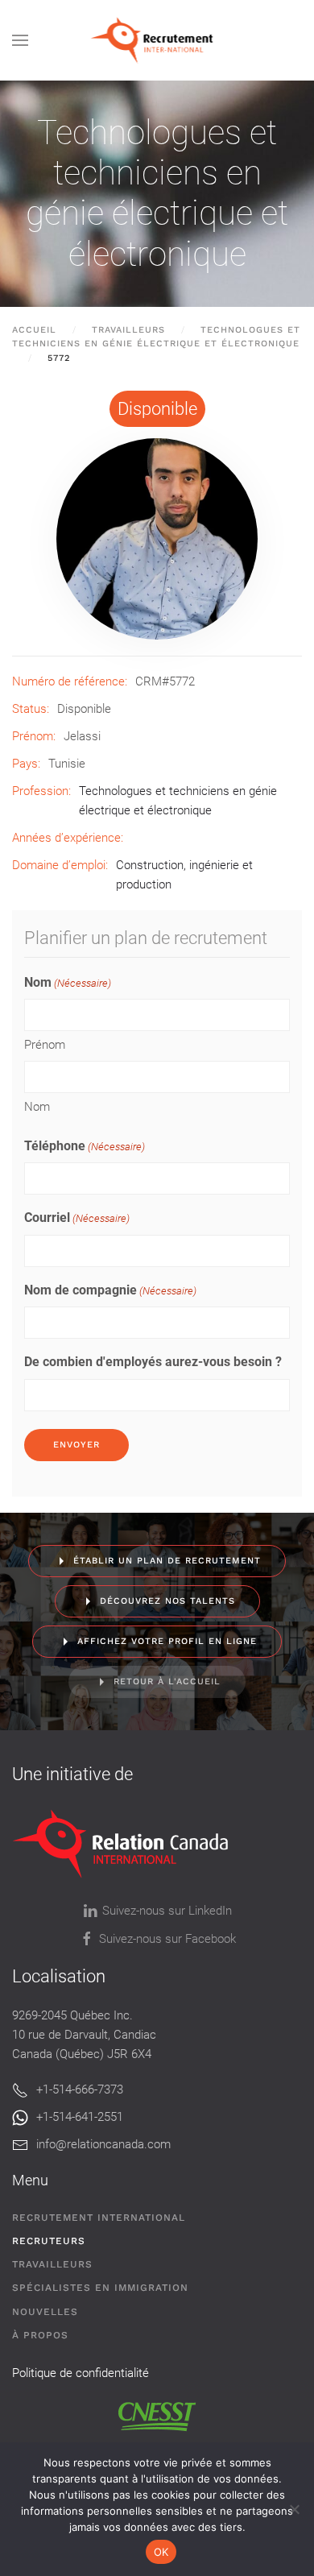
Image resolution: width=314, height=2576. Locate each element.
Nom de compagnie (110, 1290)
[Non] (294, 2509)
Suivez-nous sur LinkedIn (167, 1911)
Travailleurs (52, 2264)
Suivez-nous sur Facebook (167, 1939)
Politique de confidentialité (81, 2373)
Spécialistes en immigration (100, 2288)
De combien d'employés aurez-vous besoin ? (153, 1362)
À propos (40, 2335)
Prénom (45, 1045)
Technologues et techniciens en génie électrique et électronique (157, 193)
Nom (37, 1107)
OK (161, 2552)
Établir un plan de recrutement (167, 1561)
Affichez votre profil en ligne (167, 1641)
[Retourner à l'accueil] (157, 40)
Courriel (77, 1218)
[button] (20, 40)
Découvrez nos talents (167, 1601)
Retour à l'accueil (167, 1681)
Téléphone (85, 1146)
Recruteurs (49, 2241)
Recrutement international (99, 2218)
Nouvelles (45, 2312)
